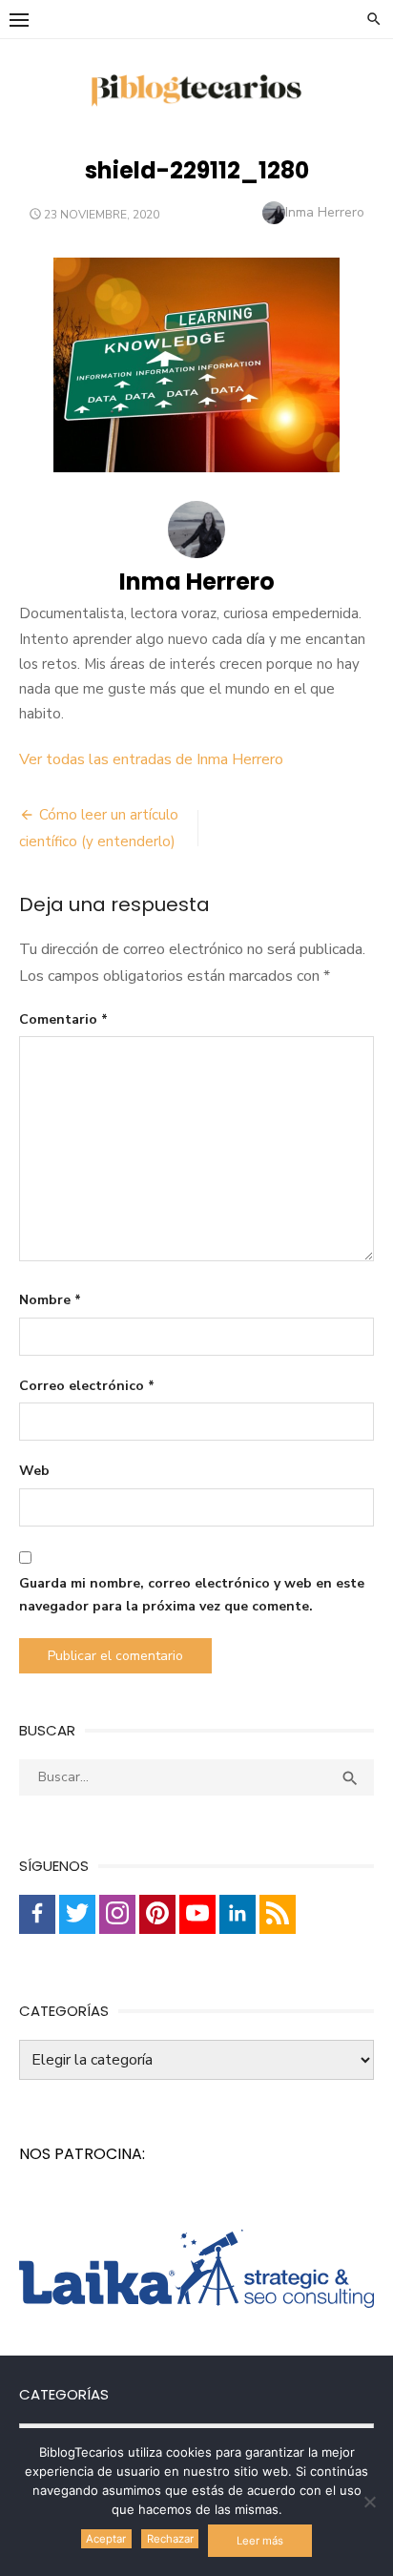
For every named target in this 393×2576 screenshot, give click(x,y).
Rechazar (170, 2539)
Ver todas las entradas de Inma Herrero (151, 759)
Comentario (63, 1019)
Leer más (260, 2541)
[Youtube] (197, 1914)
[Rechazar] (369, 2502)
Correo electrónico (87, 1386)
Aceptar (106, 2539)
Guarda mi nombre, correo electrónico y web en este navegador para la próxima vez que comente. (192, 1595)
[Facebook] (37, 1914)
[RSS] (278, 1914)
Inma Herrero (325, 212)
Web (34, 1471)
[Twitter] (77, 1914)
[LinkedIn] (238, 1914)
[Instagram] (117, 1914)
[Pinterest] (157, 1914)
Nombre (50, 1300)
